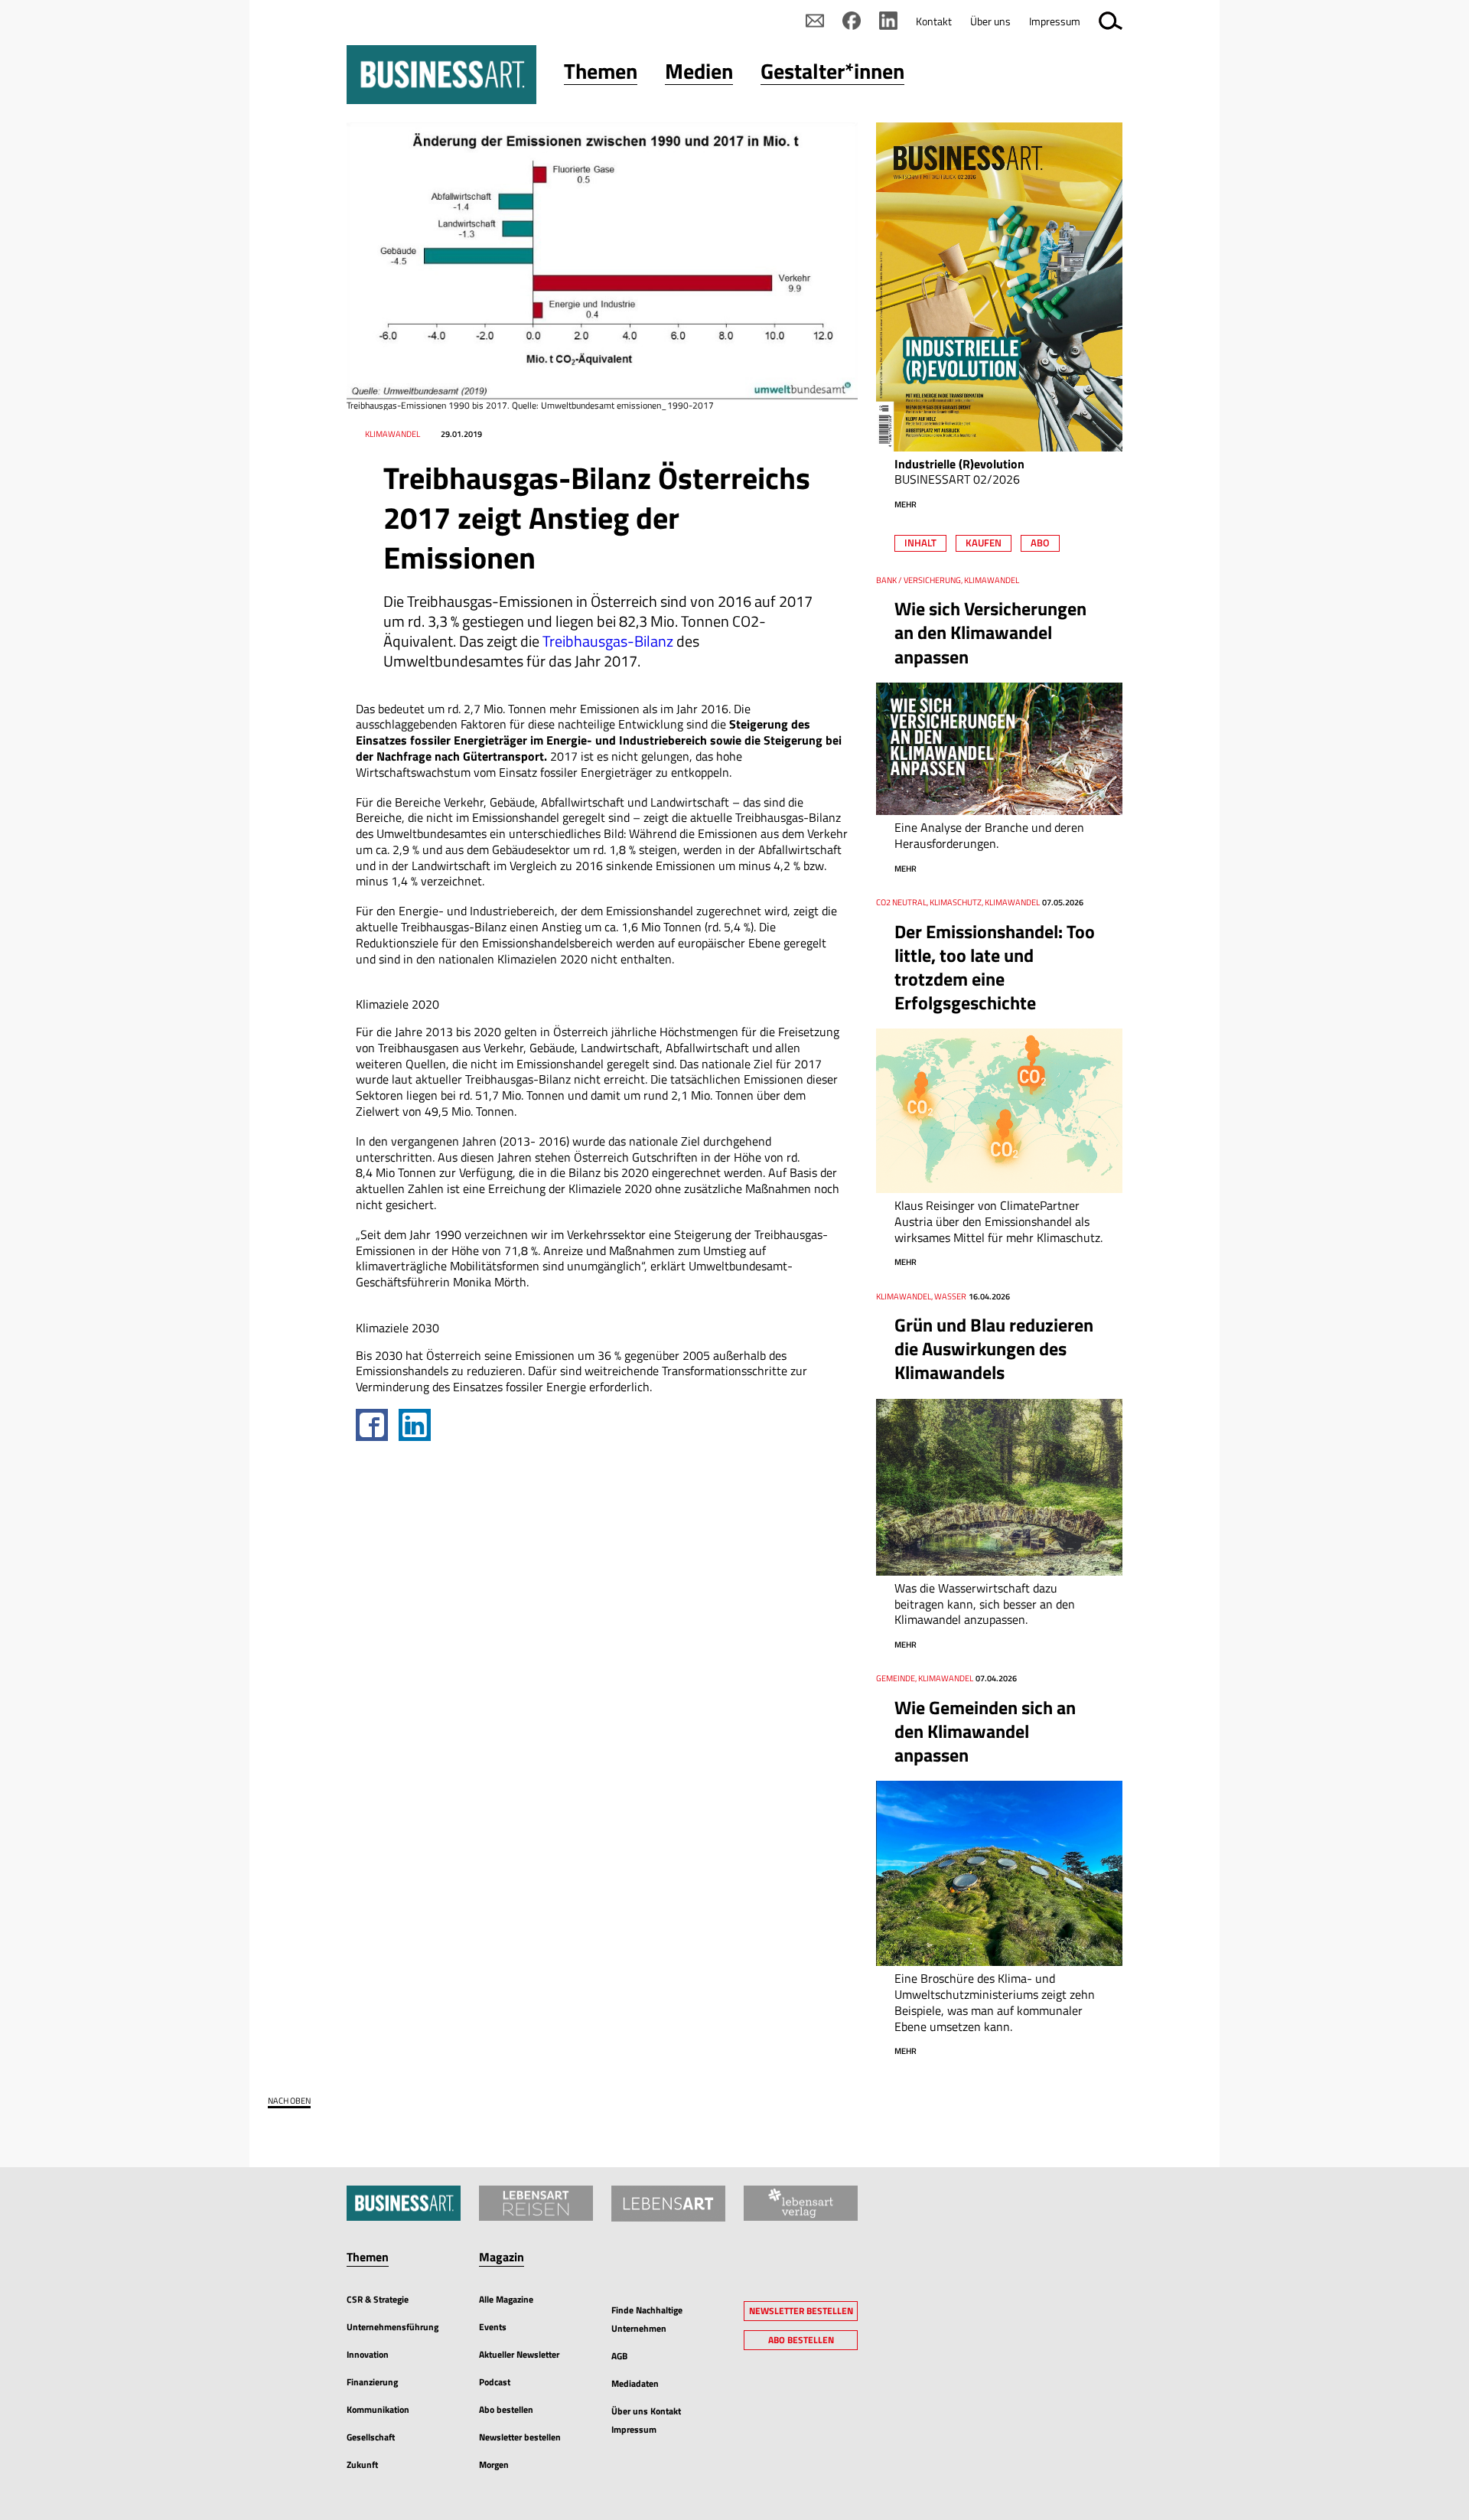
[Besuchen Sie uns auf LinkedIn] (888, 21)
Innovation (368, 2354)
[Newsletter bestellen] (815, 21)
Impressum (1055, 21)
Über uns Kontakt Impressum (646, 2420)
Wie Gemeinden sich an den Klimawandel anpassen (985, 1731)
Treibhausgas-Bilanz (608, 641)
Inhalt (920, 543)
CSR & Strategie (378, 2299)
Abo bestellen (506, 2409)
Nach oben (289, 2101)
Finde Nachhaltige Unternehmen (647, 2319)
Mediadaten (635, 2383)
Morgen (494, 2465)
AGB (619, 2356)
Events (493, 2327)
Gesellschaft (371, 2437)
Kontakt (934, 21)
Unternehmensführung (392, 2327)
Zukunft (362, 2465)
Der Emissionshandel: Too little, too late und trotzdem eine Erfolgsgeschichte (995, 967)
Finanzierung (372, 2382)
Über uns (990, 21)
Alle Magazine (506, 2299)
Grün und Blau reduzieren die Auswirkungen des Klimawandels (994, 1348)
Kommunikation (378, 2409)
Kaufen (984, 543)
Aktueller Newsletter (519, 2354)
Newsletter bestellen (520, 2437)
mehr (906, 504)
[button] (601, 75)
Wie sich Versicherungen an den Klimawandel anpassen (990, 632)
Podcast (495, 2382)
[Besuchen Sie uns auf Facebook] (852, 21)
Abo (1040, 543)
